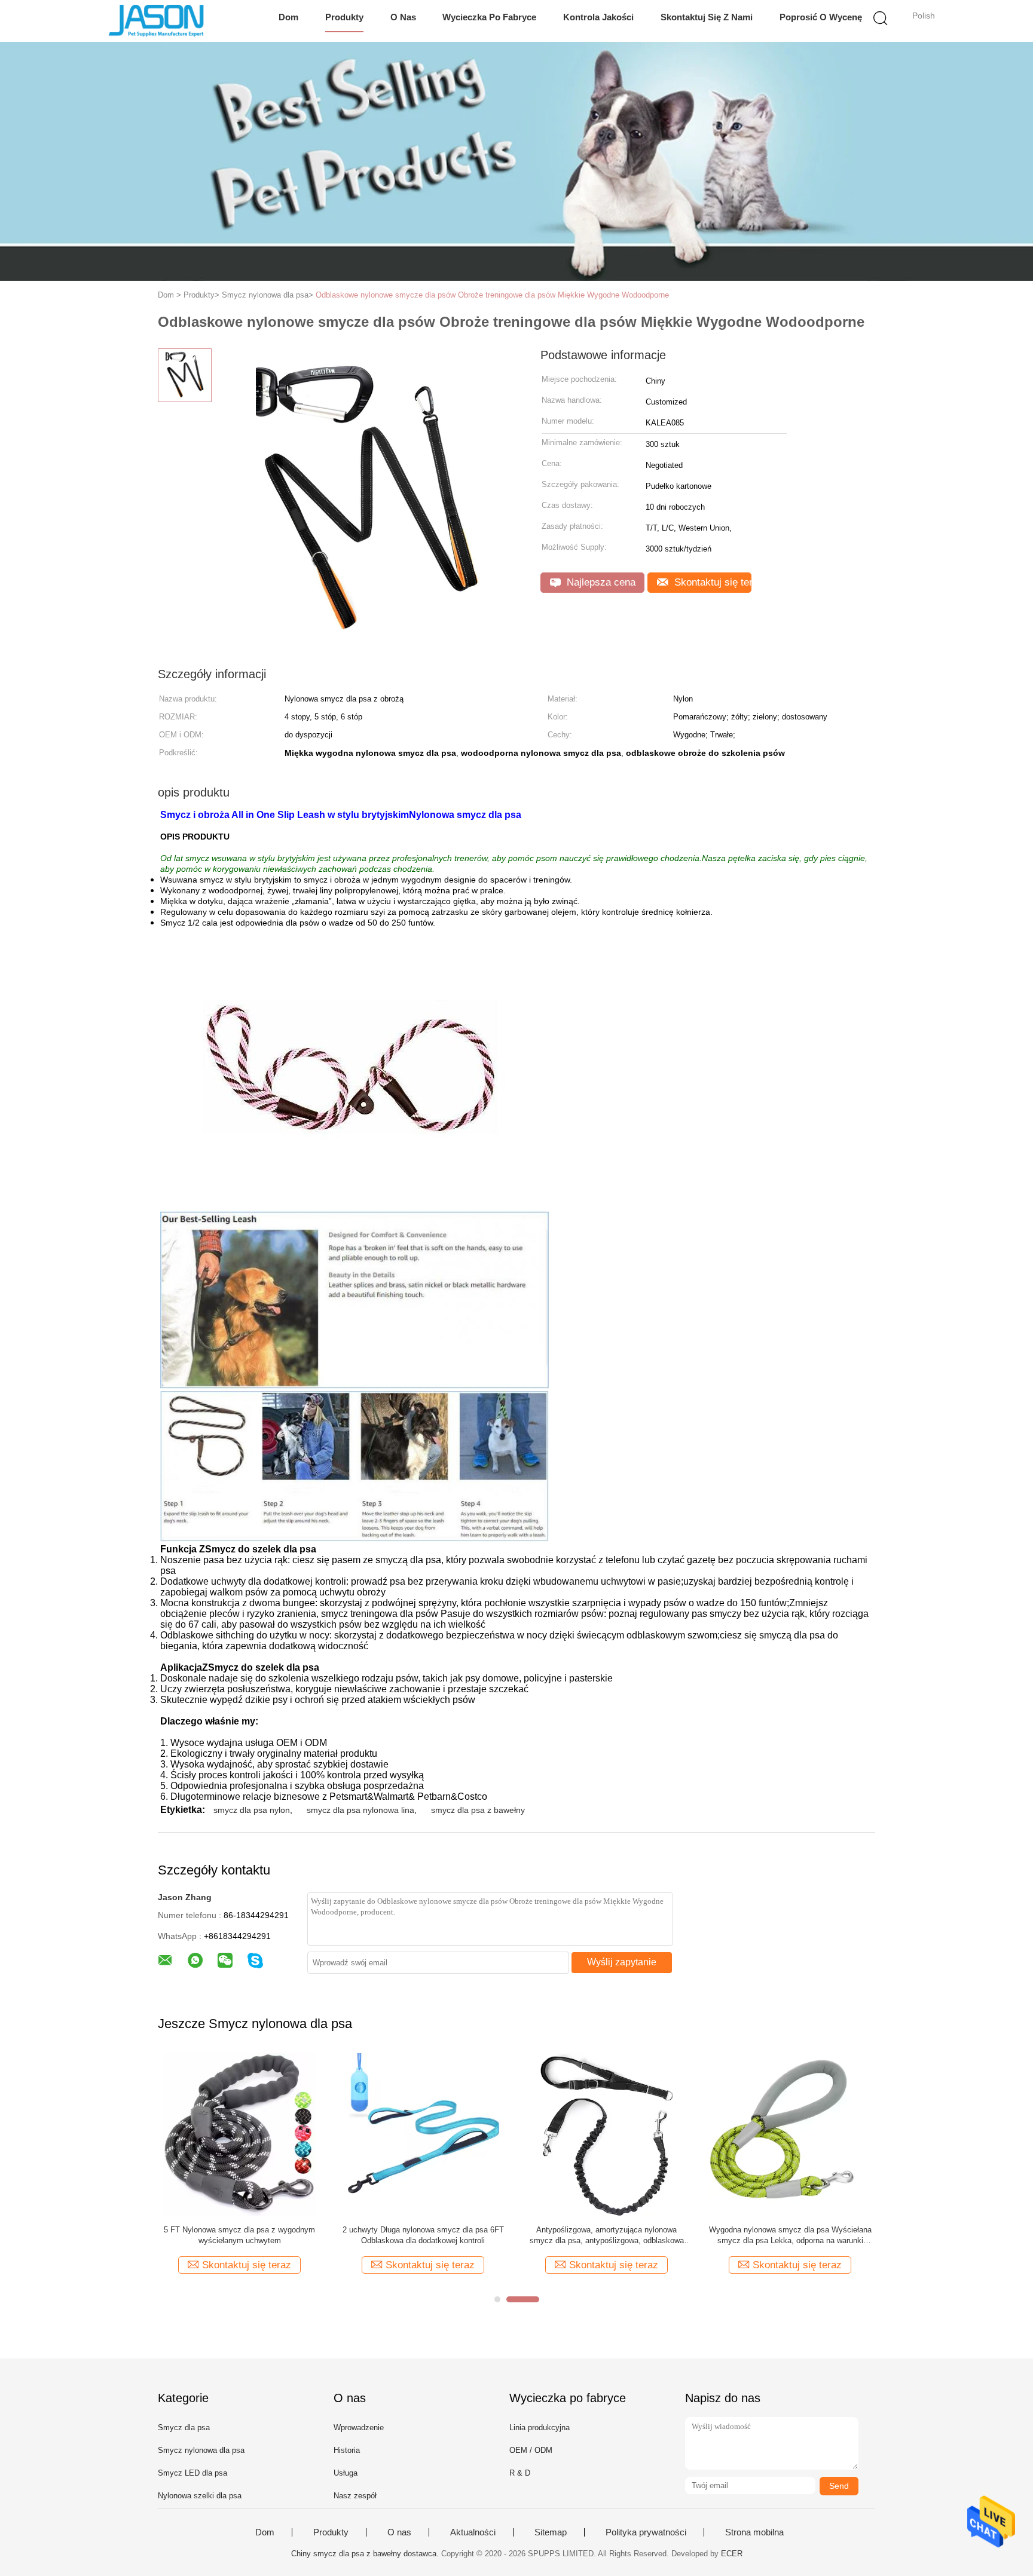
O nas (403, 17)
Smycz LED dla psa (192, 2473)
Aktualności (473, 2532)
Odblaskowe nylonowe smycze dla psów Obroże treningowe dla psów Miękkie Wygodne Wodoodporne (492, 295)
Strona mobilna (754, 2532)
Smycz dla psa (184, 2428)
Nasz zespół (355, 2496)
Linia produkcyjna (540, 2428)
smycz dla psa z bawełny (478, 1810)
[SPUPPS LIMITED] (156, 21)
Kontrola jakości (598, 17)
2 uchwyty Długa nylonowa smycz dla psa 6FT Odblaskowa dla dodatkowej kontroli (423, 2235)
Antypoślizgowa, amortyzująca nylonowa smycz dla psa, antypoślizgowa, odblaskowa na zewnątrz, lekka (607, 2236)
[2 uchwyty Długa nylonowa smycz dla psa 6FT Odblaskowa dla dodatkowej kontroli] (423, 2134)
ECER (732, 2554)
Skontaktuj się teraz (711, 582)
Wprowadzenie (359, 2428)
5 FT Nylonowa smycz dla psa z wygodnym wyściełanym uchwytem (239, 2235)
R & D (520, 2473)
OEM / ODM (531, 2450)
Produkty (344, 17)
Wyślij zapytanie (622, 1962)
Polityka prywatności (646, 2532)
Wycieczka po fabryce (489, 17)
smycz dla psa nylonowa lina (360, 1810)
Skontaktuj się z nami (707, 17)
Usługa (346, 2473)
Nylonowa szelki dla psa (200, 2496)
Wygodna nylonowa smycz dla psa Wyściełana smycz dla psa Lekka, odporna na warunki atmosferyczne (790, 2236)
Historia (347, 2450)
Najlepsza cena (600, 582)
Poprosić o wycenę (821, 17)
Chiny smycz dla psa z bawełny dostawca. (366, 2554)
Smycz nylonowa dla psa (201, 2450)
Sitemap (551, 2532)
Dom (288, 17)
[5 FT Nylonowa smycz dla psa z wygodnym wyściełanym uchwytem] (239, 2134)
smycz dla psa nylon (252, 1810)
